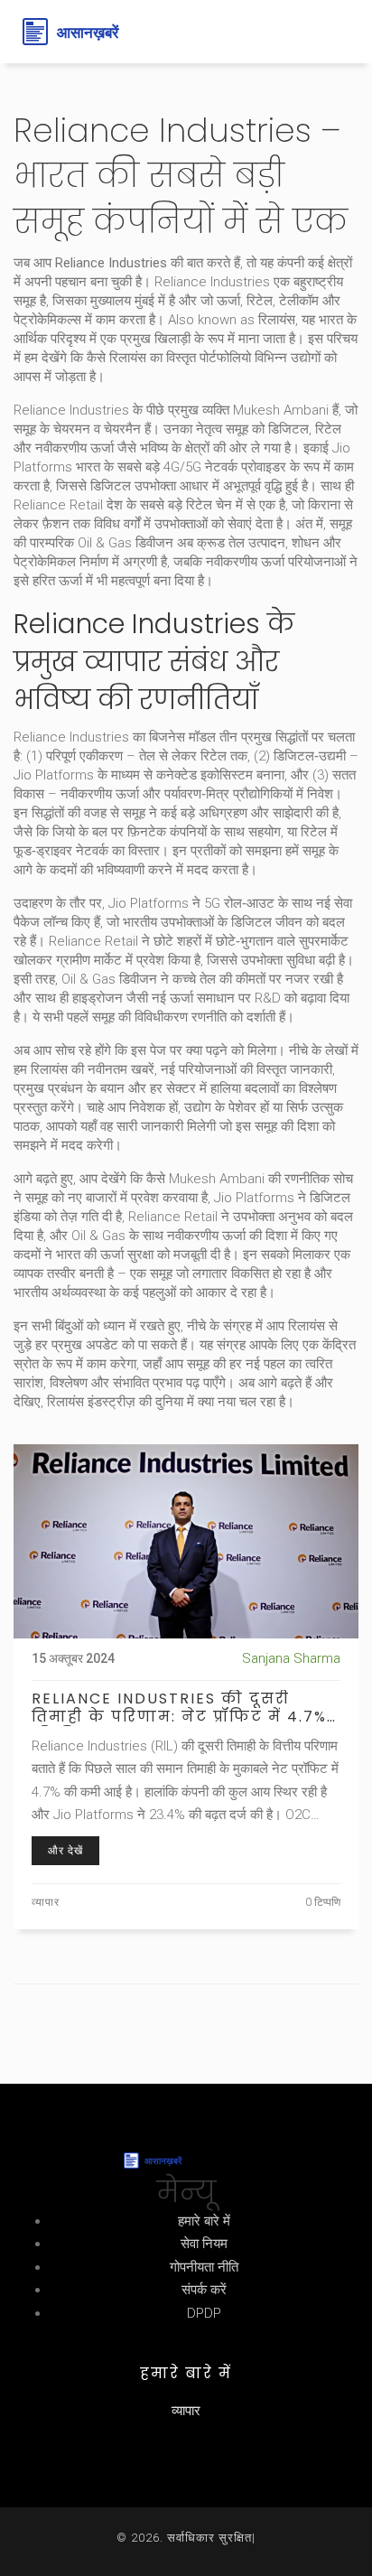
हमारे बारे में (204, 2221)
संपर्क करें (204, 2290)
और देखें (65, 1851)
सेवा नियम (204, 2244)
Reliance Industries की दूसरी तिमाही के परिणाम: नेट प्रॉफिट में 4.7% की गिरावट (179, 1708)
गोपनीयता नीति (204, 2267)
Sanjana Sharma (291, 1658)
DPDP (204, 2313)
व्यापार (46, 1902)
